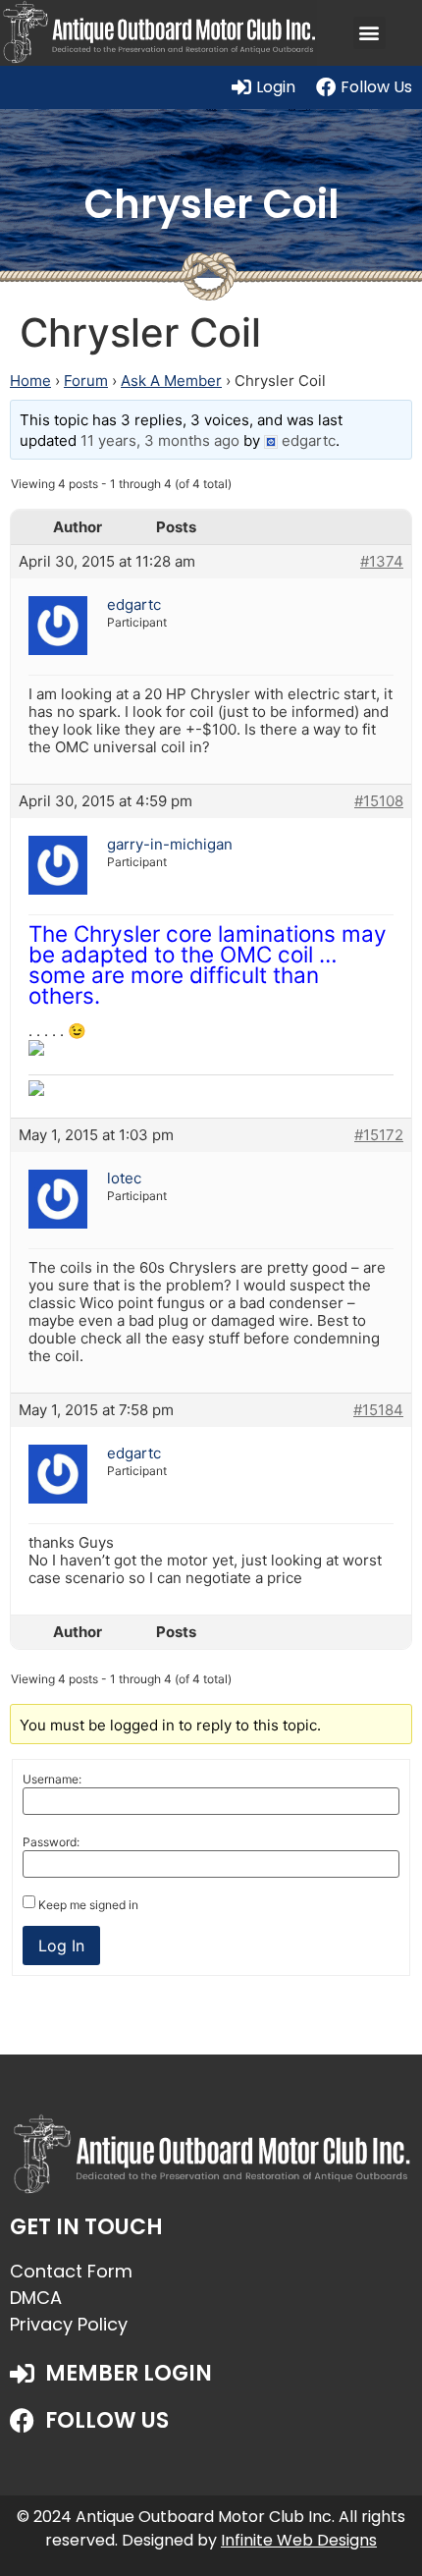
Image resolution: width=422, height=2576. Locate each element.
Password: (51, 1842)
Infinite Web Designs (299, 2540)
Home (30, 381)
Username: (52, 1780)
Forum (86, 381)
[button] (369, 33)
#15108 (379, 801)
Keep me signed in (88, 1905)
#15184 (378, 1410)
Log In (61, 1946)
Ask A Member (171, 381)
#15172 (379, 1135)
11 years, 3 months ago (160, 440)
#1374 (382, 562)
